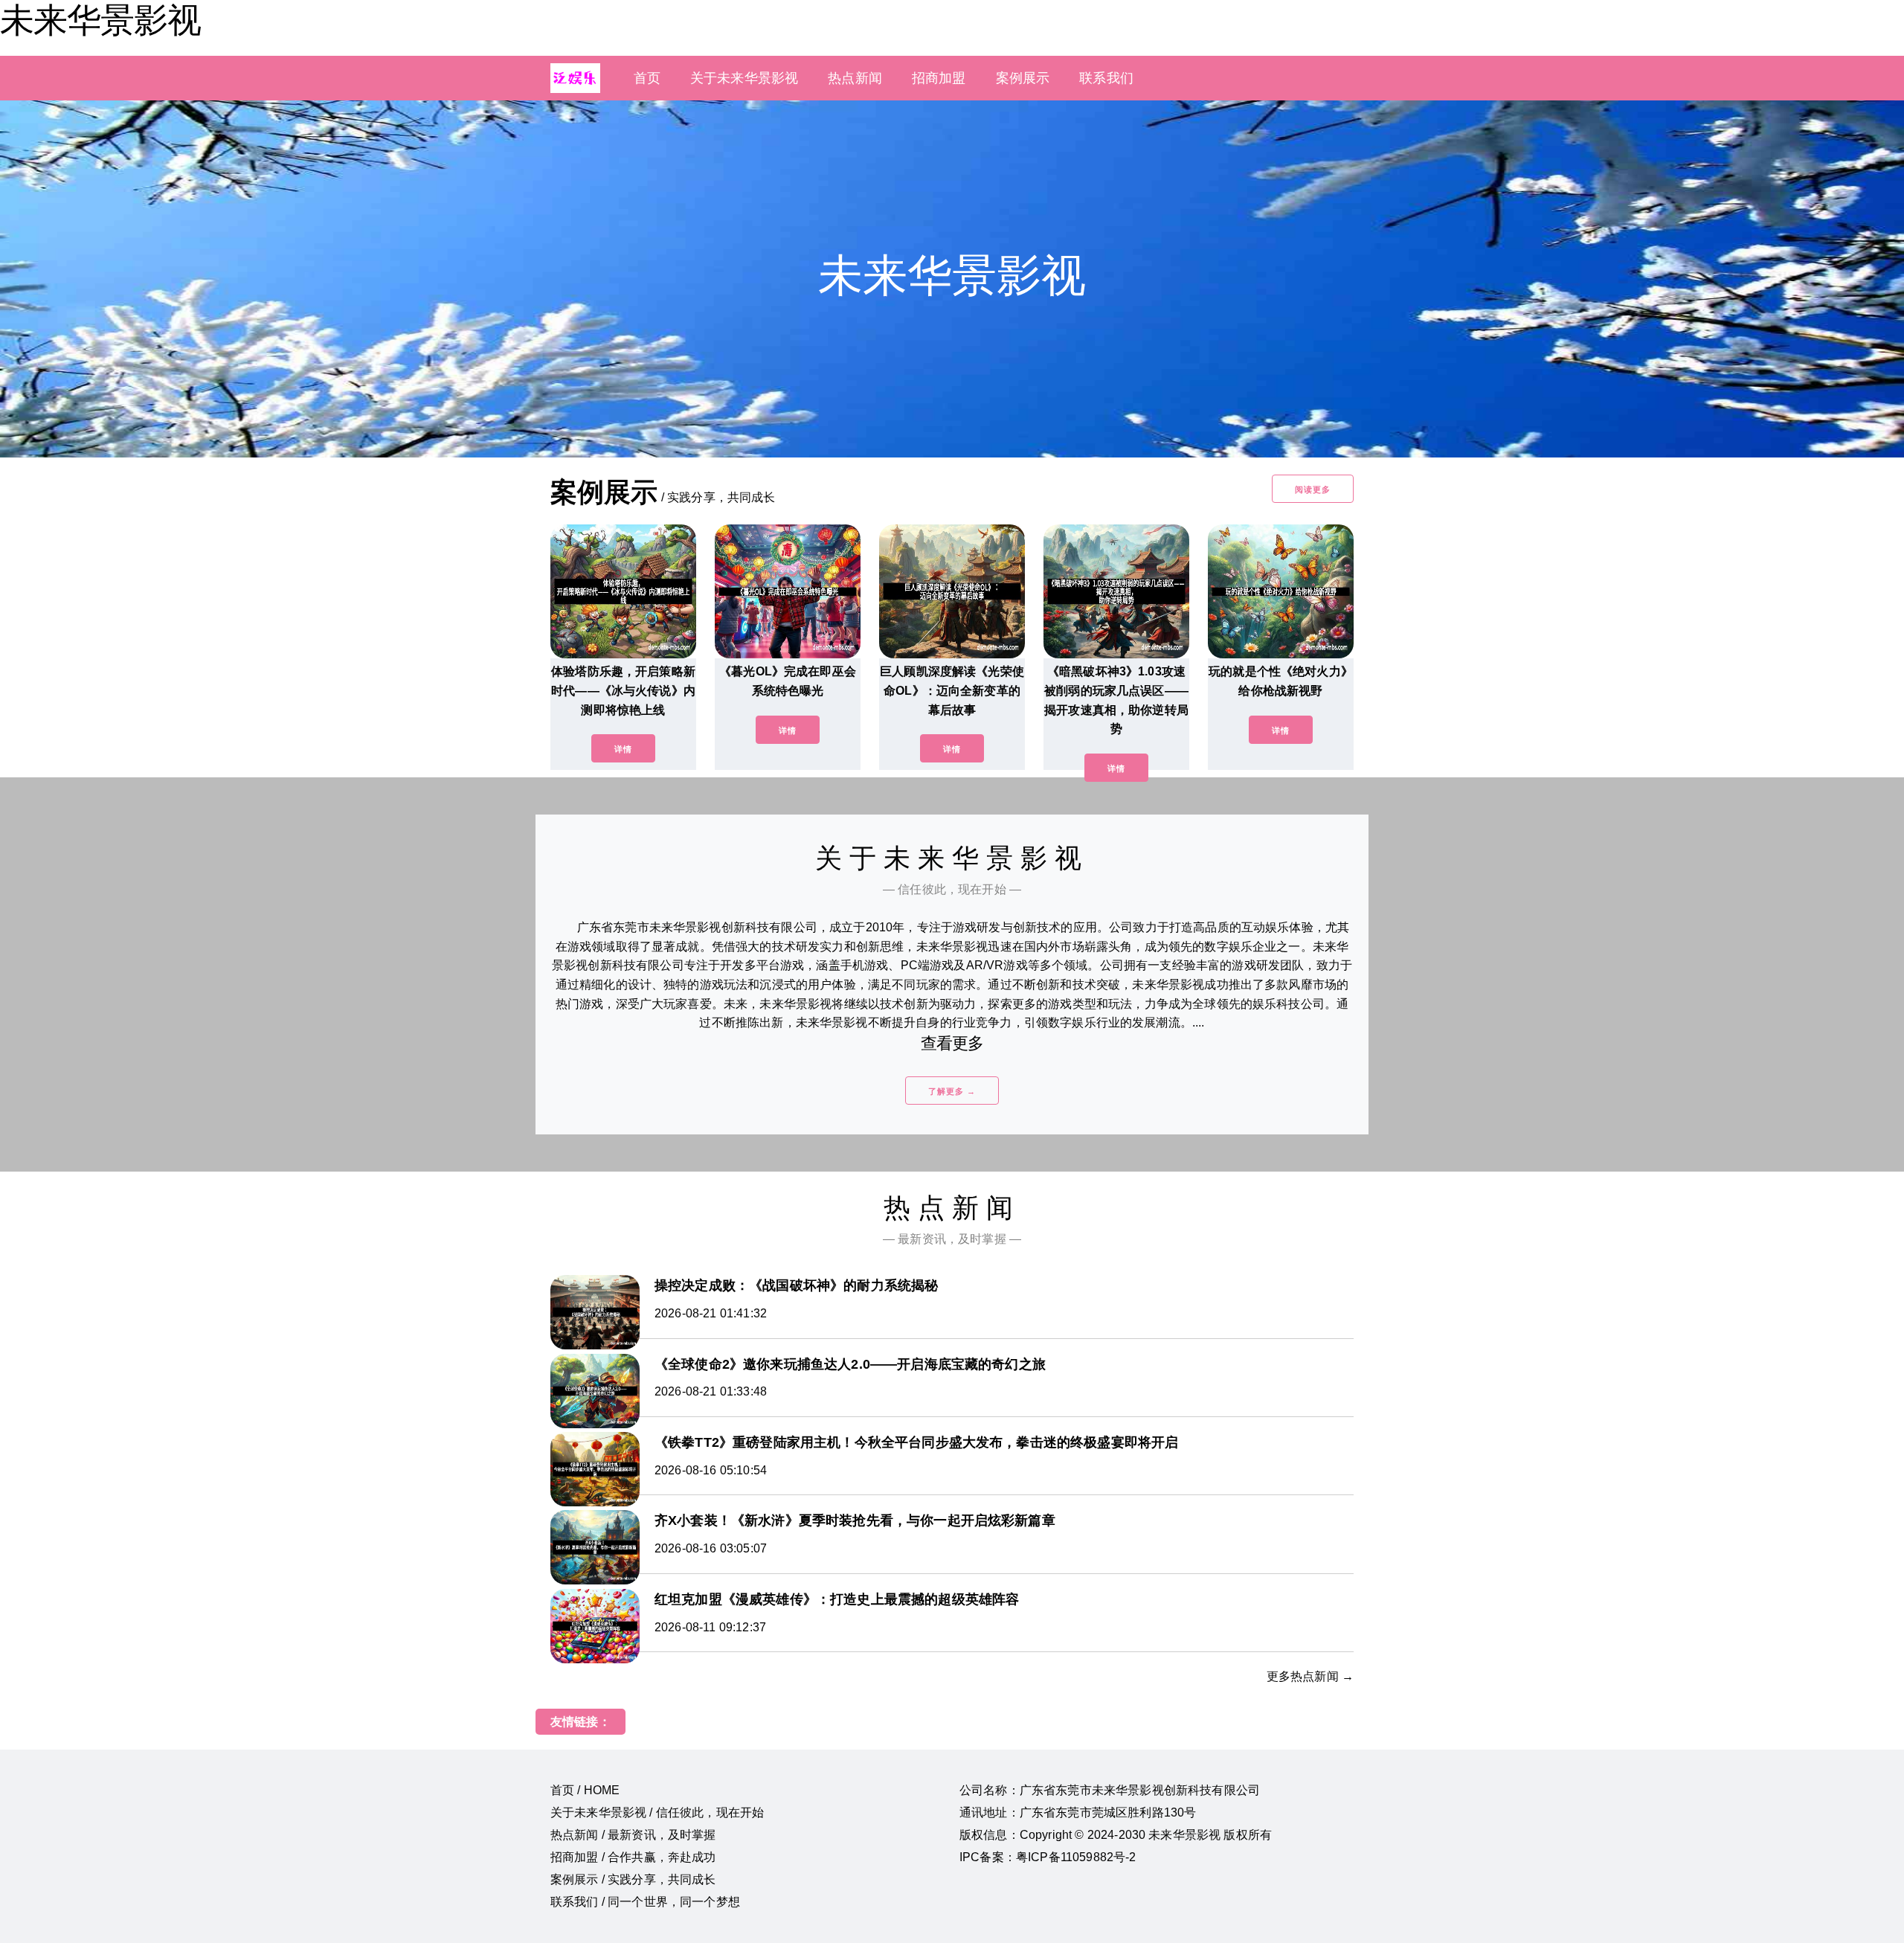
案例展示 (1023, 78)
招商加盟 (939, 78)
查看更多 (952, 1043)
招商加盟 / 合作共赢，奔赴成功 (633, 1857)
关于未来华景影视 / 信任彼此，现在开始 (657, 1812)
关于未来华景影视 (744, 78)
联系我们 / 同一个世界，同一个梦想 (645, 1902)
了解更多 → (952, 1091)
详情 (623, 749)
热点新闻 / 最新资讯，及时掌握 (633, 1835)
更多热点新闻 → (1310, 1676)
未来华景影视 (100, 20)
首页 (647, 78)
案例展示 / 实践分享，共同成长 (633, 1879)
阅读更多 (1313, 489)
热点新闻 (855, 78)
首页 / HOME (585, 1790)
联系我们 (1106, 78)
